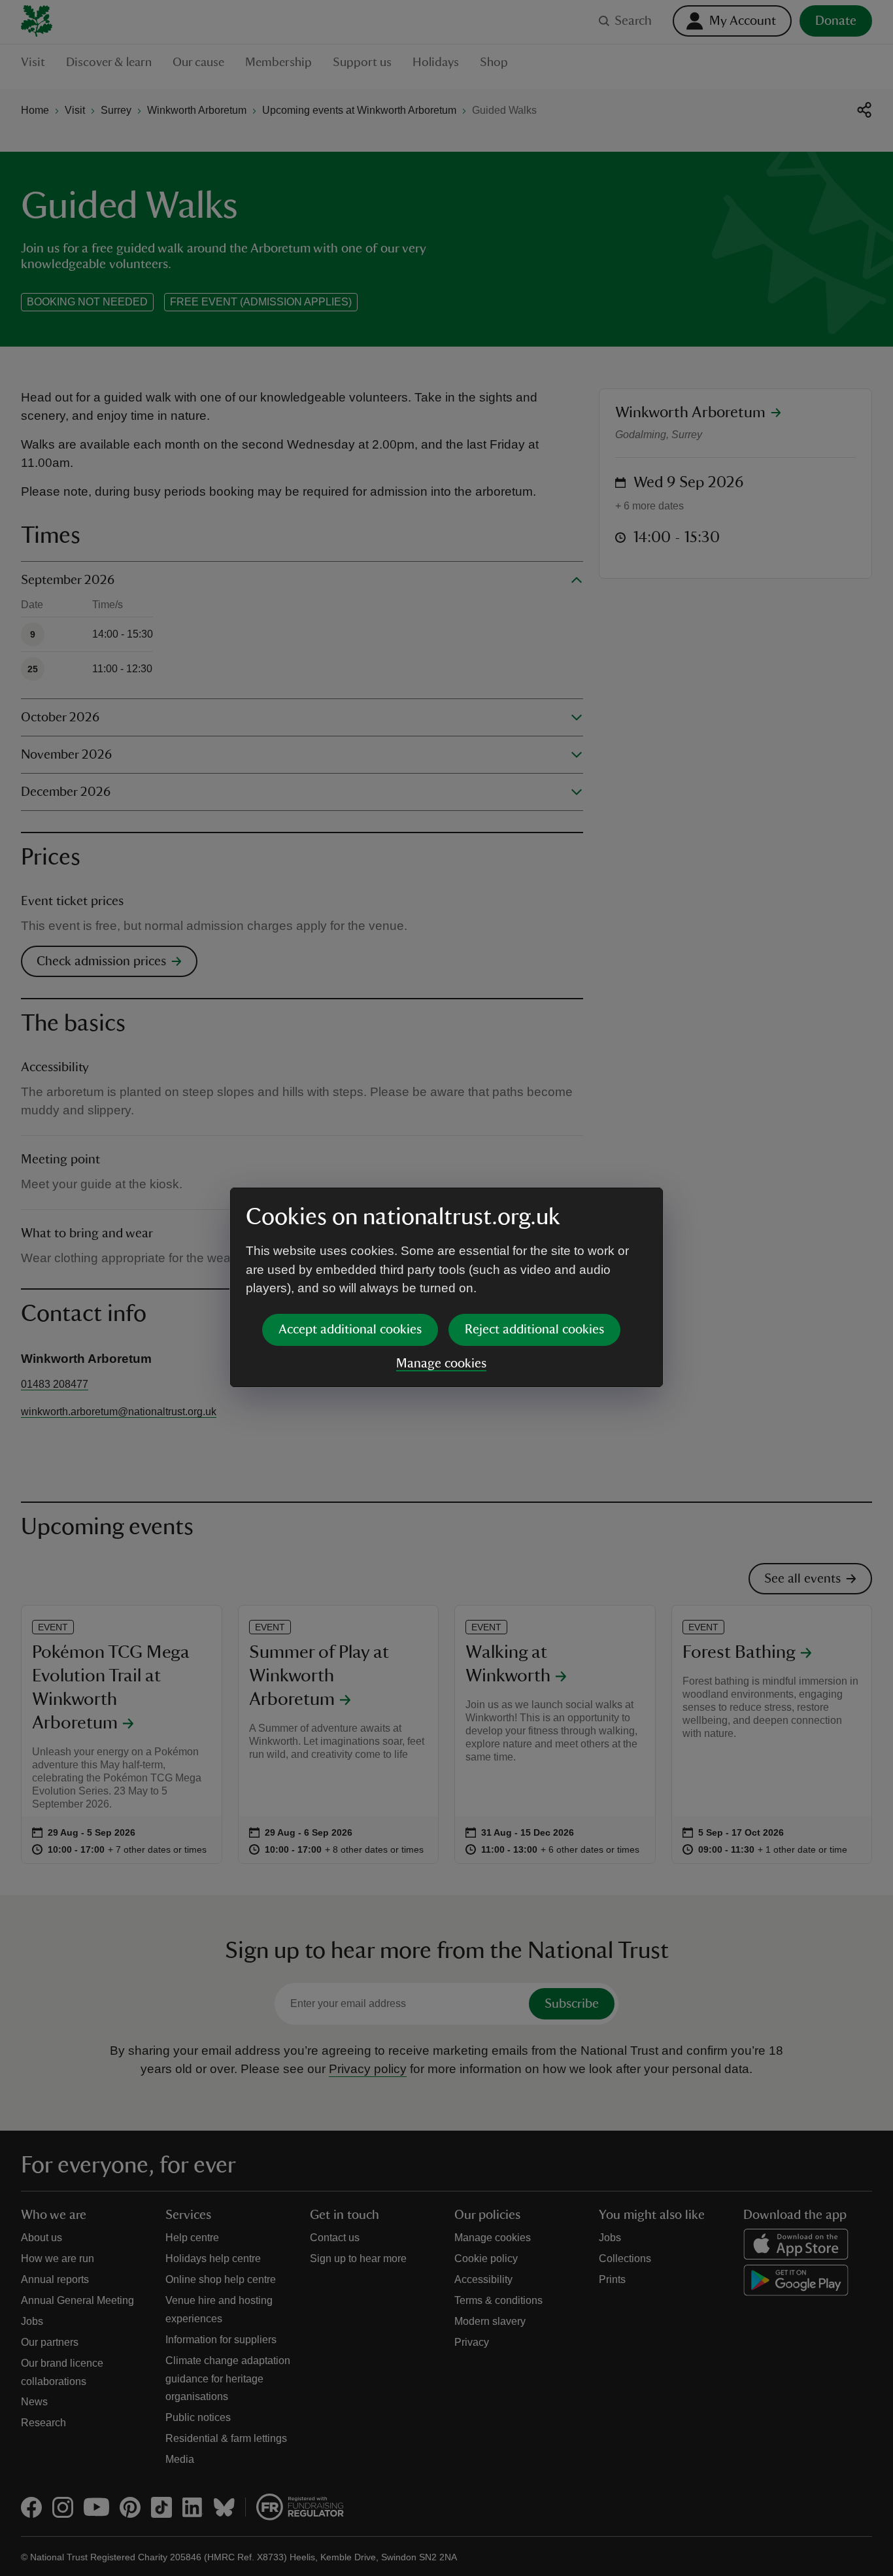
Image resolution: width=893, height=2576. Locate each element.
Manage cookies (441, 1364)
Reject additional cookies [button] (534, 1330)
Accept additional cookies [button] (350, 1330)
